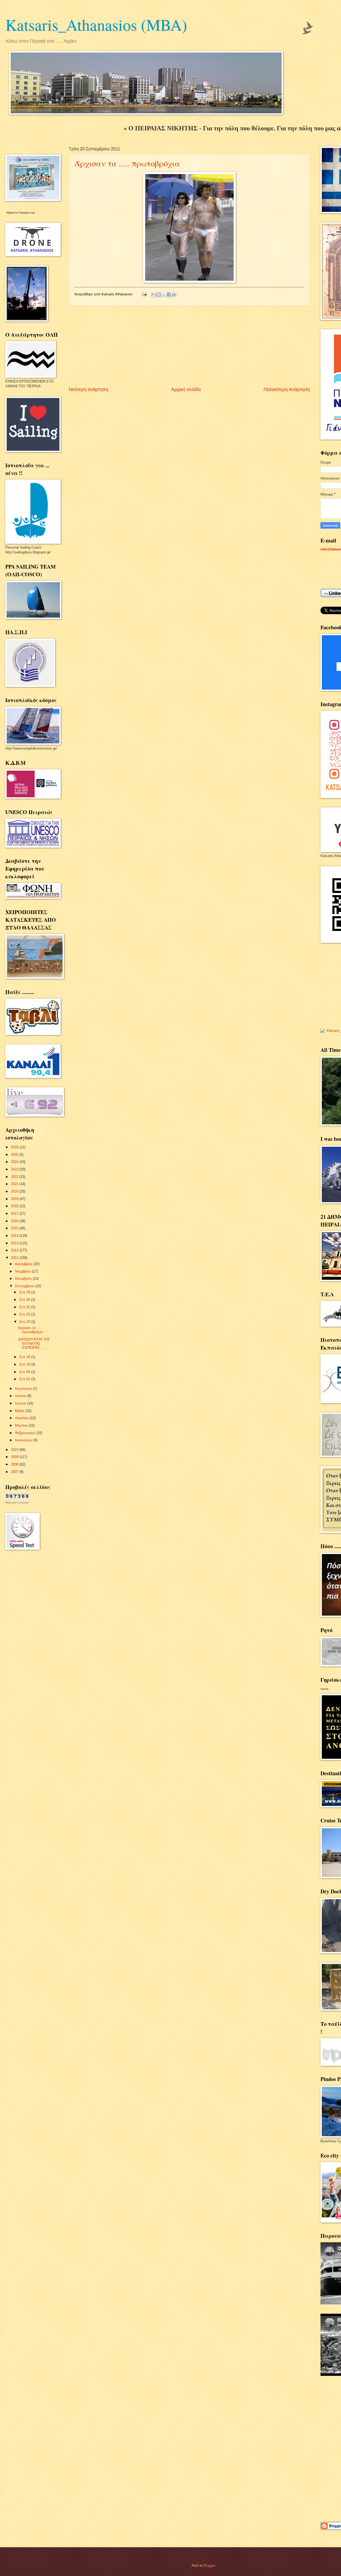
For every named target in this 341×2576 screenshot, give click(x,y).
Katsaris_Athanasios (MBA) (96, 25)
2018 (15, 1206)
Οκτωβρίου (24, 1279)
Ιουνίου (21, 1403)
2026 (15, 1147)
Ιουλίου (21, 1396)
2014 (15, 1236)
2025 (15, 1155)
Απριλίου (22, 1418)
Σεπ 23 (25, 1314)
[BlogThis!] (159, 295)
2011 (15, 1258)
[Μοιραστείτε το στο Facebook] (169, 295)
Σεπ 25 (25, 1307)
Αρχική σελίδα (186, 389)
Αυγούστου (24, 1389)
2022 (15, 1177)
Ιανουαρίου (24, 1440)
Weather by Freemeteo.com (21, 213)
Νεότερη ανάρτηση (88, 389)
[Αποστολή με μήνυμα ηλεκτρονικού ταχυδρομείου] (154, 295)
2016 (15, 1221)
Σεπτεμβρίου (25, 1286)
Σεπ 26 (25, 1300)
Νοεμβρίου (23, 1271)
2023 (15, 1169)
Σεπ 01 (25, 1379)
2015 (15, 1228)
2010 (15, 1450)
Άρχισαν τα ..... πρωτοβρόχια (127, 163)
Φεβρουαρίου (26, 1433)
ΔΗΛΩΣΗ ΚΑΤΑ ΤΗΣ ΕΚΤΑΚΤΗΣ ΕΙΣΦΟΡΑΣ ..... (34, 1343)
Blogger (209, 2565)
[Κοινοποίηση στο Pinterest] (174, 295)
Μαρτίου (22, 1425)
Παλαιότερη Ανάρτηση (287, 389)
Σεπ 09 (25, 1372)
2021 (15, 1184)
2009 (15, 1457)
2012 (15, 1250)
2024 (15, 1162)
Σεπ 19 (25, 1357)
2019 (15, 1199)
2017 (15, 1213)
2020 (15, 1191)
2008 (15, 1464)
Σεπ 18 (25, 1364)
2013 (15, 1243)
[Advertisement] (189, 346)
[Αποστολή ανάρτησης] (144, 294)
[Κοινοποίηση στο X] (164, 295)
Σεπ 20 (25, 1322)
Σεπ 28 (25, 1292)
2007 (15, 1472)
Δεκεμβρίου (24, 1264)
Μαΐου (20, 1411)
